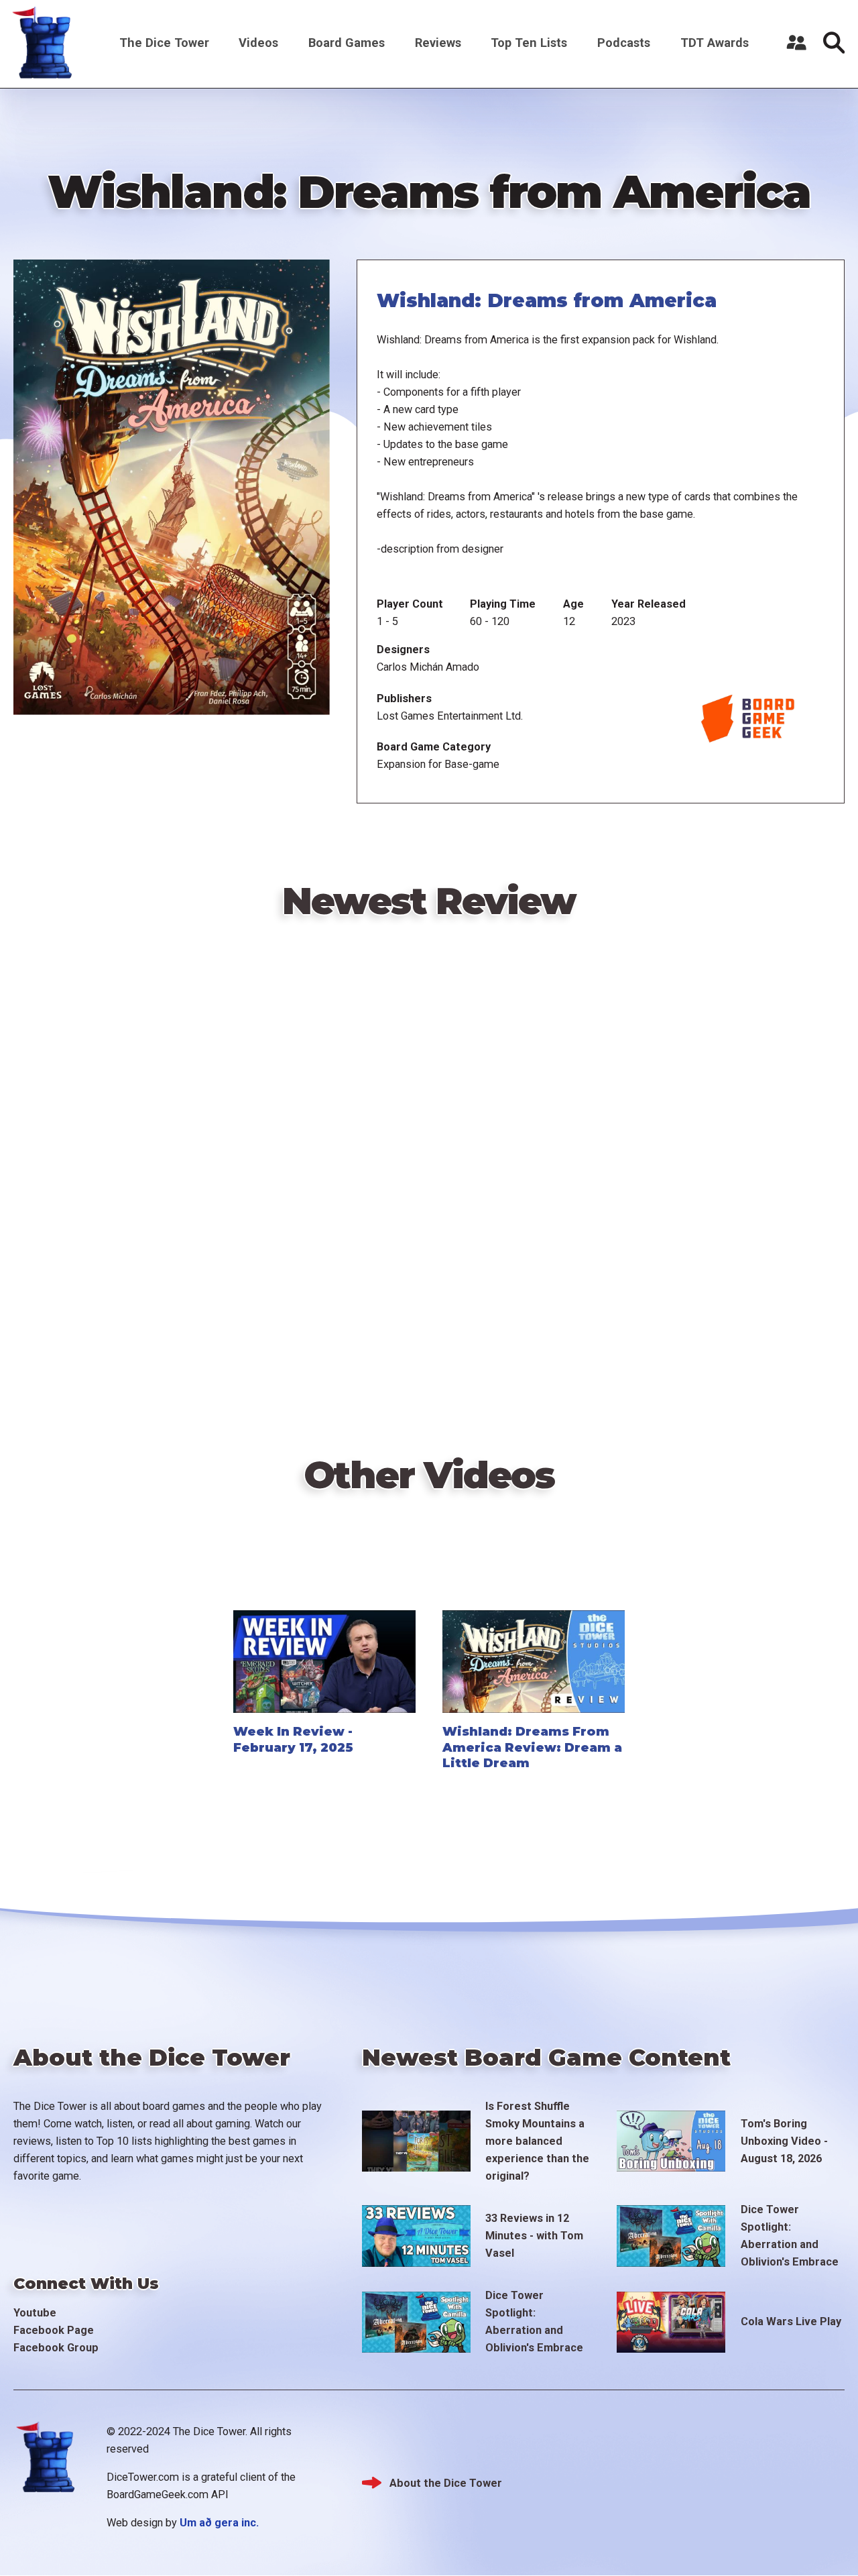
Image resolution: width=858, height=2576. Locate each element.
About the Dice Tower (446, 2483)
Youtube (35, 2313)
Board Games (347, 43)
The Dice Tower (164, 43)
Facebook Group (56, 2348)
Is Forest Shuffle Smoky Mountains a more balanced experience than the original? (537, 2141)
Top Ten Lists (529, 43)
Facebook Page (54, 2330)
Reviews (438, 43)
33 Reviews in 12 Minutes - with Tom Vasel (534, 2236)
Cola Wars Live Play (791, 2321)
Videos (258, 43)
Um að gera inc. (219, 2523)
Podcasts (624, 43)
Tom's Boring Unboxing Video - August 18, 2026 (784, 2141)
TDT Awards (715, 43)
